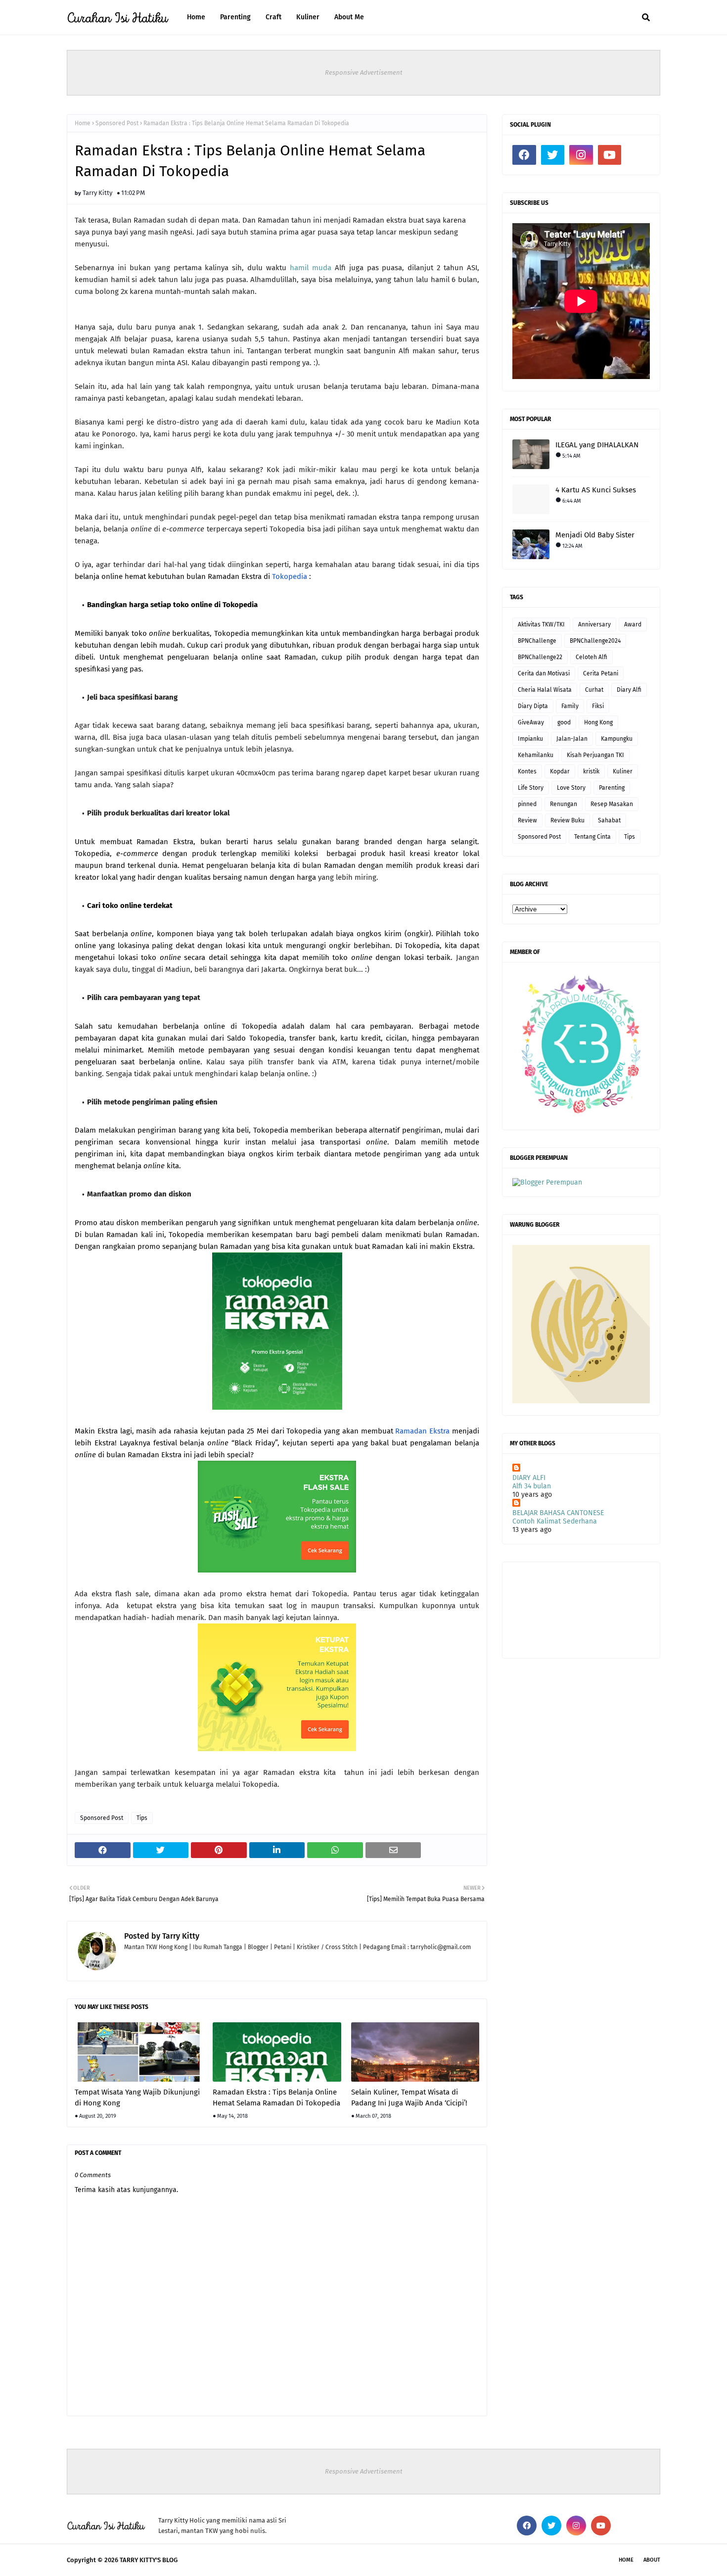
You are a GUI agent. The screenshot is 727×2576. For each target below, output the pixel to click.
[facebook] (524, 155)
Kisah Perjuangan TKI (595, 755)
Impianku (530, 739)
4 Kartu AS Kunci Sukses (596, 490)
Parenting (612, 788)
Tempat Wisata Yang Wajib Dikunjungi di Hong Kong (137, 2098)
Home (83, 123)
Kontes (527, 771)
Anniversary (594, 624)
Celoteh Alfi (591, 657)
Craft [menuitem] (273, 17)
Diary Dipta (533, 706)
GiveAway (531, 722)
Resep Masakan (612, 804)
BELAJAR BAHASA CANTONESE (558, 1513)
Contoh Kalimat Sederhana (555, 1521)
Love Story (571, 788)
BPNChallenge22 (540, 657)
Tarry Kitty (97, 193)
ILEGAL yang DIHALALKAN (597, 445)
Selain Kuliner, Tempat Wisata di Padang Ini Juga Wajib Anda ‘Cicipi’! (409, 2098)
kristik (591, 771)
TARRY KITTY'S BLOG (149, 2560)
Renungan (564, 804)
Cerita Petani (601, 673)
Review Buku (568, 820)
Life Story (531, 788)
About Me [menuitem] (349, 17)
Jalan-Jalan (572, 739)
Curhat (594, 690)
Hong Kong (598, 722)
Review (527, 820)
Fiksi (598, 706)
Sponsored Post (117, 123)
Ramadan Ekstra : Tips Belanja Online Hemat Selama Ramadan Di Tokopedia (276, 2098)
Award (633, 624)
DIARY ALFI (529, 1478)
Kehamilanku (536, 755)
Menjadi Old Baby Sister (595, 535)
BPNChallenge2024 (595, 641)
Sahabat (609, 820)
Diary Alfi (629, 690)
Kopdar (560, 771)
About (652, 2560)
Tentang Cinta (592, 837)
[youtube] (610, 155)
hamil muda (311, 268)
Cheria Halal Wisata (545, 690)
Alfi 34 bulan (532, 1486)
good (564, 722)
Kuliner (623, 771)
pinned (527, 804)
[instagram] (581, 155)
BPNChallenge (537, 641)
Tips (142, 1818)
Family (570, 706)
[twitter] (553, 155)
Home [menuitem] (196, 17)
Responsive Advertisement (364, 72)
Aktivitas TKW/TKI (541, 624)
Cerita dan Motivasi (544, 673)
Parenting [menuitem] (235, 17)
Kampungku (617, 739)
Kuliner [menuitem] (308, 17)
